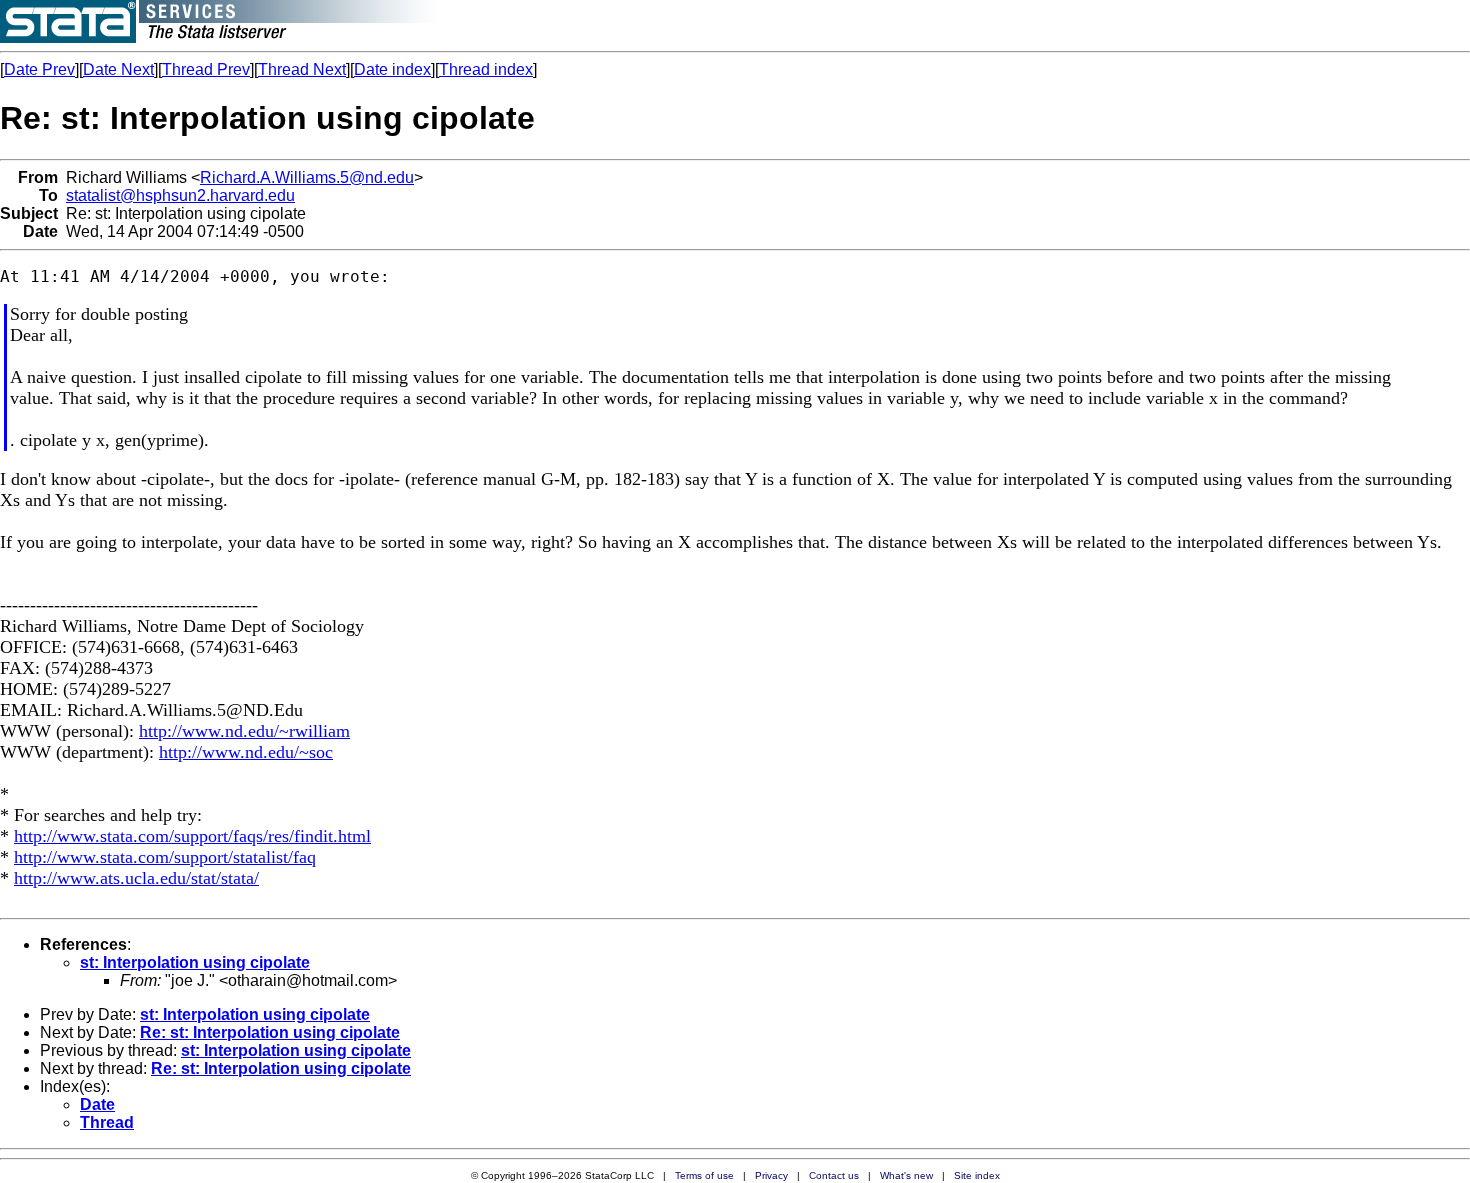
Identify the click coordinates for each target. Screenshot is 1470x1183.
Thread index (486, 69)
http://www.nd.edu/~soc (246, 752)
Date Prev (39, 69)
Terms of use (704, 1175)
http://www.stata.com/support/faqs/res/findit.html (192, 836)
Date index (392, 69)
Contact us (834, 1175)
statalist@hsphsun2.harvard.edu (180, 195)
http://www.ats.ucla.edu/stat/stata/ (136, 878)
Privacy (771, 1175)
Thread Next (302, 69)
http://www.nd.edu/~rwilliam (244, 731)
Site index (977, 1175)
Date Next (118, 69)
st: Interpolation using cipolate (195, 962)
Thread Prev (206, 69)
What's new (906, 1175)
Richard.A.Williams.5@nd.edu (307, 177)
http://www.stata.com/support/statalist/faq (165, 857)
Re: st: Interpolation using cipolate (270, 1032)
